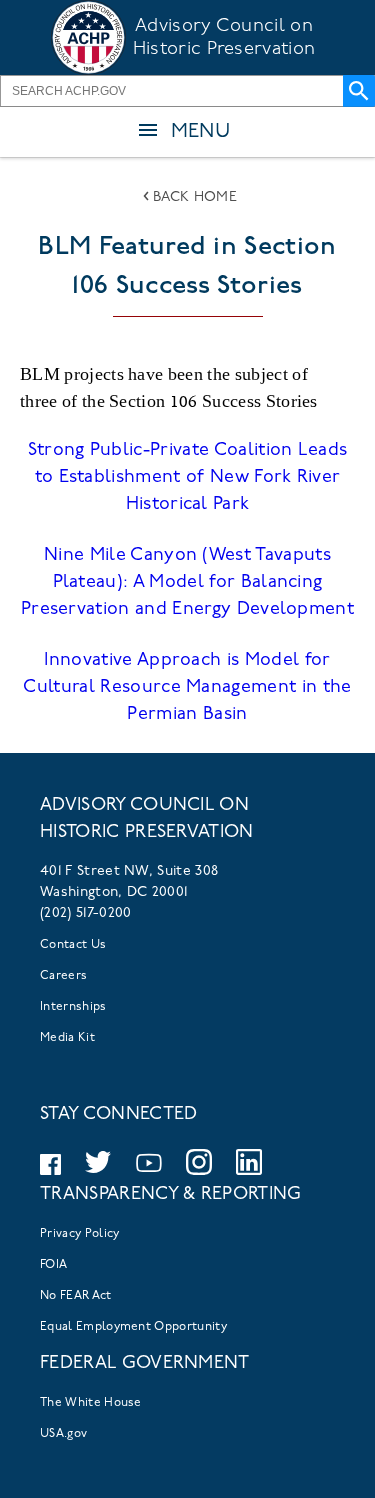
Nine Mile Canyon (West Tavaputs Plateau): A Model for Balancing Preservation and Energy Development (187, 583)
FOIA (53, 1265)
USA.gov (63, 1434)
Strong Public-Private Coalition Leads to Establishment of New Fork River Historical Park (188, 478)
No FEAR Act (76, 1296)
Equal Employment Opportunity (133, 1327)
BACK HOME (195, 197)
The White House (91, 1403)
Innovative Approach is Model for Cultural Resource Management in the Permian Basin (187, 688)
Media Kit (67, 1038)
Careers (63, 976)
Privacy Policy (79, 1234)
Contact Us (73, 945)
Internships (73, 1007)
